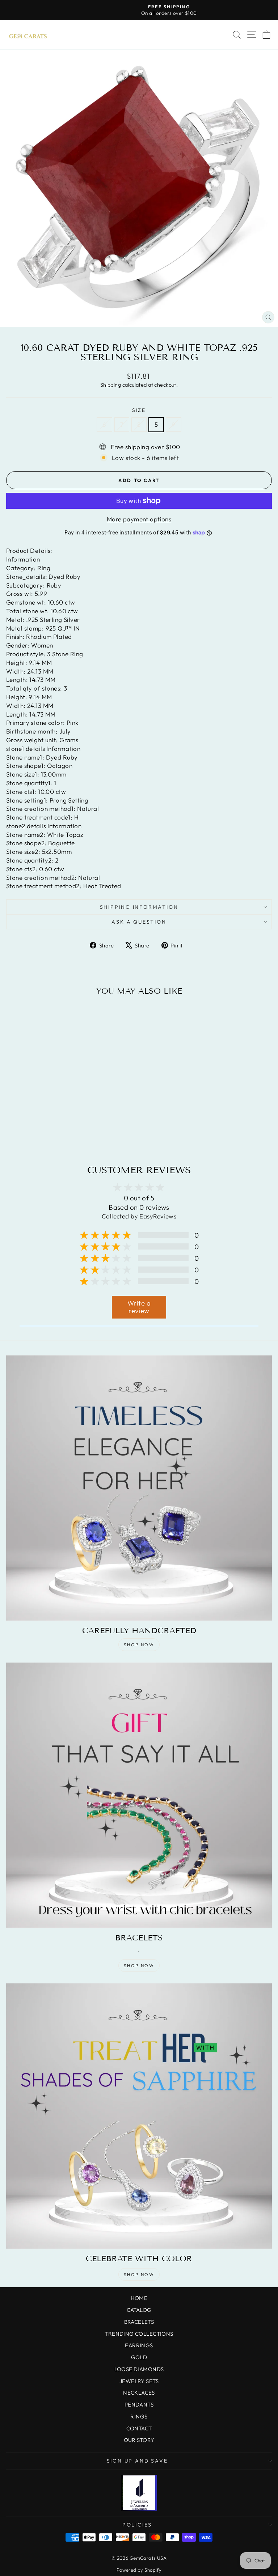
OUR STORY (139, 2440)
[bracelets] (139, 1795)
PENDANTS (139, 2405)
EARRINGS (139, 2345)
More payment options (139, 519)
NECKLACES (139, 2393)
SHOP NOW (139, 1645)
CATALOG (139, 2310)
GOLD (139, 2357)
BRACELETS (139, 2322)
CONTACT (139, 2428)
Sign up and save (137, 2461)
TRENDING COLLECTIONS (139, 2334)
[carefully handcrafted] (139, 1488)
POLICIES (137, 2525)
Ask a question (139, 922)
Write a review (139, 1307)
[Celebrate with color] (139, 2116)
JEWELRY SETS (139, 2381)
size (139, 410)
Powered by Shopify (139, 2570)
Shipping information (139, 907)
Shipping (111, 385)
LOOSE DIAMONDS (139, 2369)
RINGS (139, 2416)
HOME (139, 2298)
